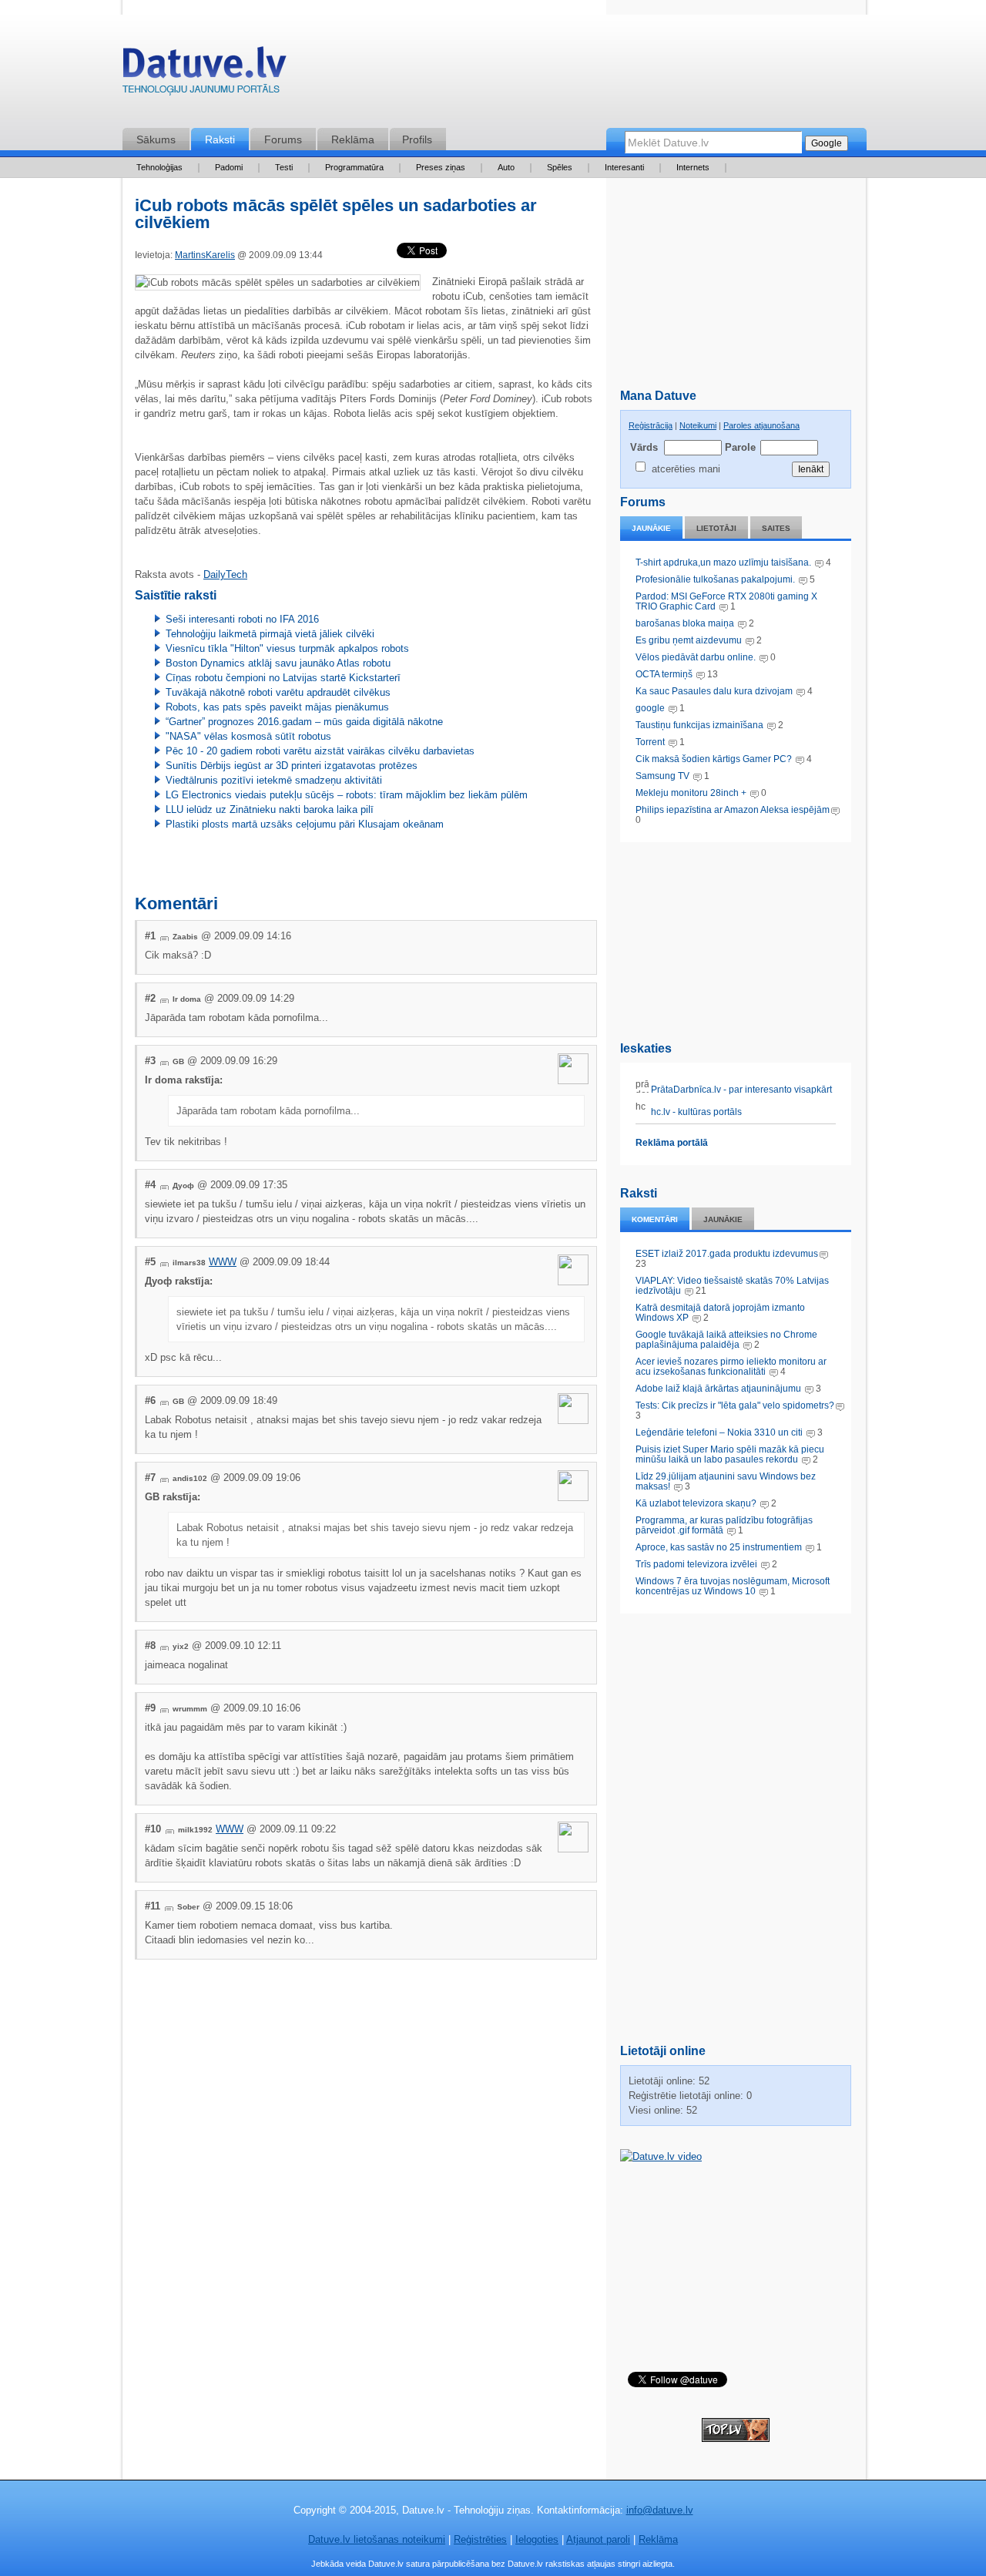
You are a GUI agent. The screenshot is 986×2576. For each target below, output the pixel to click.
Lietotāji (716, 528)
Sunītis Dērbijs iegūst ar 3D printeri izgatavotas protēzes (292, 766)
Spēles (560, 167)
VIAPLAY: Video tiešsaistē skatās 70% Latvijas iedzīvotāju (732, 1286)
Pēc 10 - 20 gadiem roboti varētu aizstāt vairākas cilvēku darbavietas (320, 751)
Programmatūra (354, 167)
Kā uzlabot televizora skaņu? (696, 1503)
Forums (283, 139)
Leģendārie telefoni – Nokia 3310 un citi (719, 1432)
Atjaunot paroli (598, 2539)
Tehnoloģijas (159, 167)
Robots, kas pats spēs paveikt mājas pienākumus (277, 707)
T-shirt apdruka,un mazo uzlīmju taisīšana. (723, 563)
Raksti (220, 139)
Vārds (644, 447)
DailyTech (225, 574)
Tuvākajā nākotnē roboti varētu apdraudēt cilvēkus (278, 692)
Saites (776, 528)
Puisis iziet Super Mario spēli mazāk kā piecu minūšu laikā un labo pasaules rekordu (730, 1454)
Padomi (229, 167)
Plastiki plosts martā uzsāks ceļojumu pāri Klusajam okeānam (305, 824)
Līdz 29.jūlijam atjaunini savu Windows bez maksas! (726, 1481)
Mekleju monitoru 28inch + (691, 793)
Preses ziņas (441, 167)
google (650, 708)
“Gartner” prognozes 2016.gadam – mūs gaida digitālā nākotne (304, 722)
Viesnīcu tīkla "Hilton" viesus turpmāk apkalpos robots (287, 648)
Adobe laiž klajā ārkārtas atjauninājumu (718, 1389)
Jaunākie (651, 528)
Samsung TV (664, 776)
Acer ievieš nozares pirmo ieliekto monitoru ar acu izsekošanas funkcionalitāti (731, 1367)
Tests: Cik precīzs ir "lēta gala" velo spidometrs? (735, 1406)
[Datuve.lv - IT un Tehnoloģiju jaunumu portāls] (204, 74)
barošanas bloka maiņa (685, 623)
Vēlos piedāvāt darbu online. (696, 657)
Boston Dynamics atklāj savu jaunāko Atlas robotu (278, 663)
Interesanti (624, 167)
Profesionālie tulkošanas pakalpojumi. (716, 579)
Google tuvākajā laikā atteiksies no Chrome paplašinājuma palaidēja (726, 1340)
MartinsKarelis (205, 255)
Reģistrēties (480, 2539)
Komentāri (655, 1219)
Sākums (156, 139)
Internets (693, 167)
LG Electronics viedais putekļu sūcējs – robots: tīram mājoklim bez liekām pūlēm (347, 795)
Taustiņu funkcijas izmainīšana (699, 725)
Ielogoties (537, 2539)
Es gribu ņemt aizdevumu (689, 640)
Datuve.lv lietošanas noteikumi (377, 2539)
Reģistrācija (651, 425)
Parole (739, 447)
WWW (223, 1262)
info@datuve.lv (660, 2510)
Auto (506, 167)
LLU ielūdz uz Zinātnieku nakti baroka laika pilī (270, 809)
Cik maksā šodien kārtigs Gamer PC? (714, 759)
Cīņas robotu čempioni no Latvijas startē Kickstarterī (283, 678)
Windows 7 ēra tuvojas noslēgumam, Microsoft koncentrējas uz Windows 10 (733, 1586)
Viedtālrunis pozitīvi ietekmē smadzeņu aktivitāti (274, 780)
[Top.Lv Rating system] (736, 2438)
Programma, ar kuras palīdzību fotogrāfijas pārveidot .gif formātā (724, 1525)
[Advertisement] (736, 939)
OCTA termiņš (665, 674)
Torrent (650, 742)
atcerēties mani (686, 469)
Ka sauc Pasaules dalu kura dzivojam (714, 691)
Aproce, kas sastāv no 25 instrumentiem (719, 1547)
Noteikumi (698, 425)
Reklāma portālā (672, 1143)
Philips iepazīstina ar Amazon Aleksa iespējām (733, 810)
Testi (284, 167)
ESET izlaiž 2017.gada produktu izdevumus (727, 1254)
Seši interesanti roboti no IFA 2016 (242, 619)
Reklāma (353, 139)
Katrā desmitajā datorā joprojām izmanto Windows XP (720, 1313)
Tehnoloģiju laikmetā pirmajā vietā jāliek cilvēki (270, 634)
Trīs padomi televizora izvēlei (696, 1564)
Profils (417, 139)
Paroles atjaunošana (761, 425)
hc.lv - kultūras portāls (695, 1112)
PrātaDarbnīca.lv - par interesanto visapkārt (740, 1090)
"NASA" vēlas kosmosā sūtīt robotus (248, 736)
